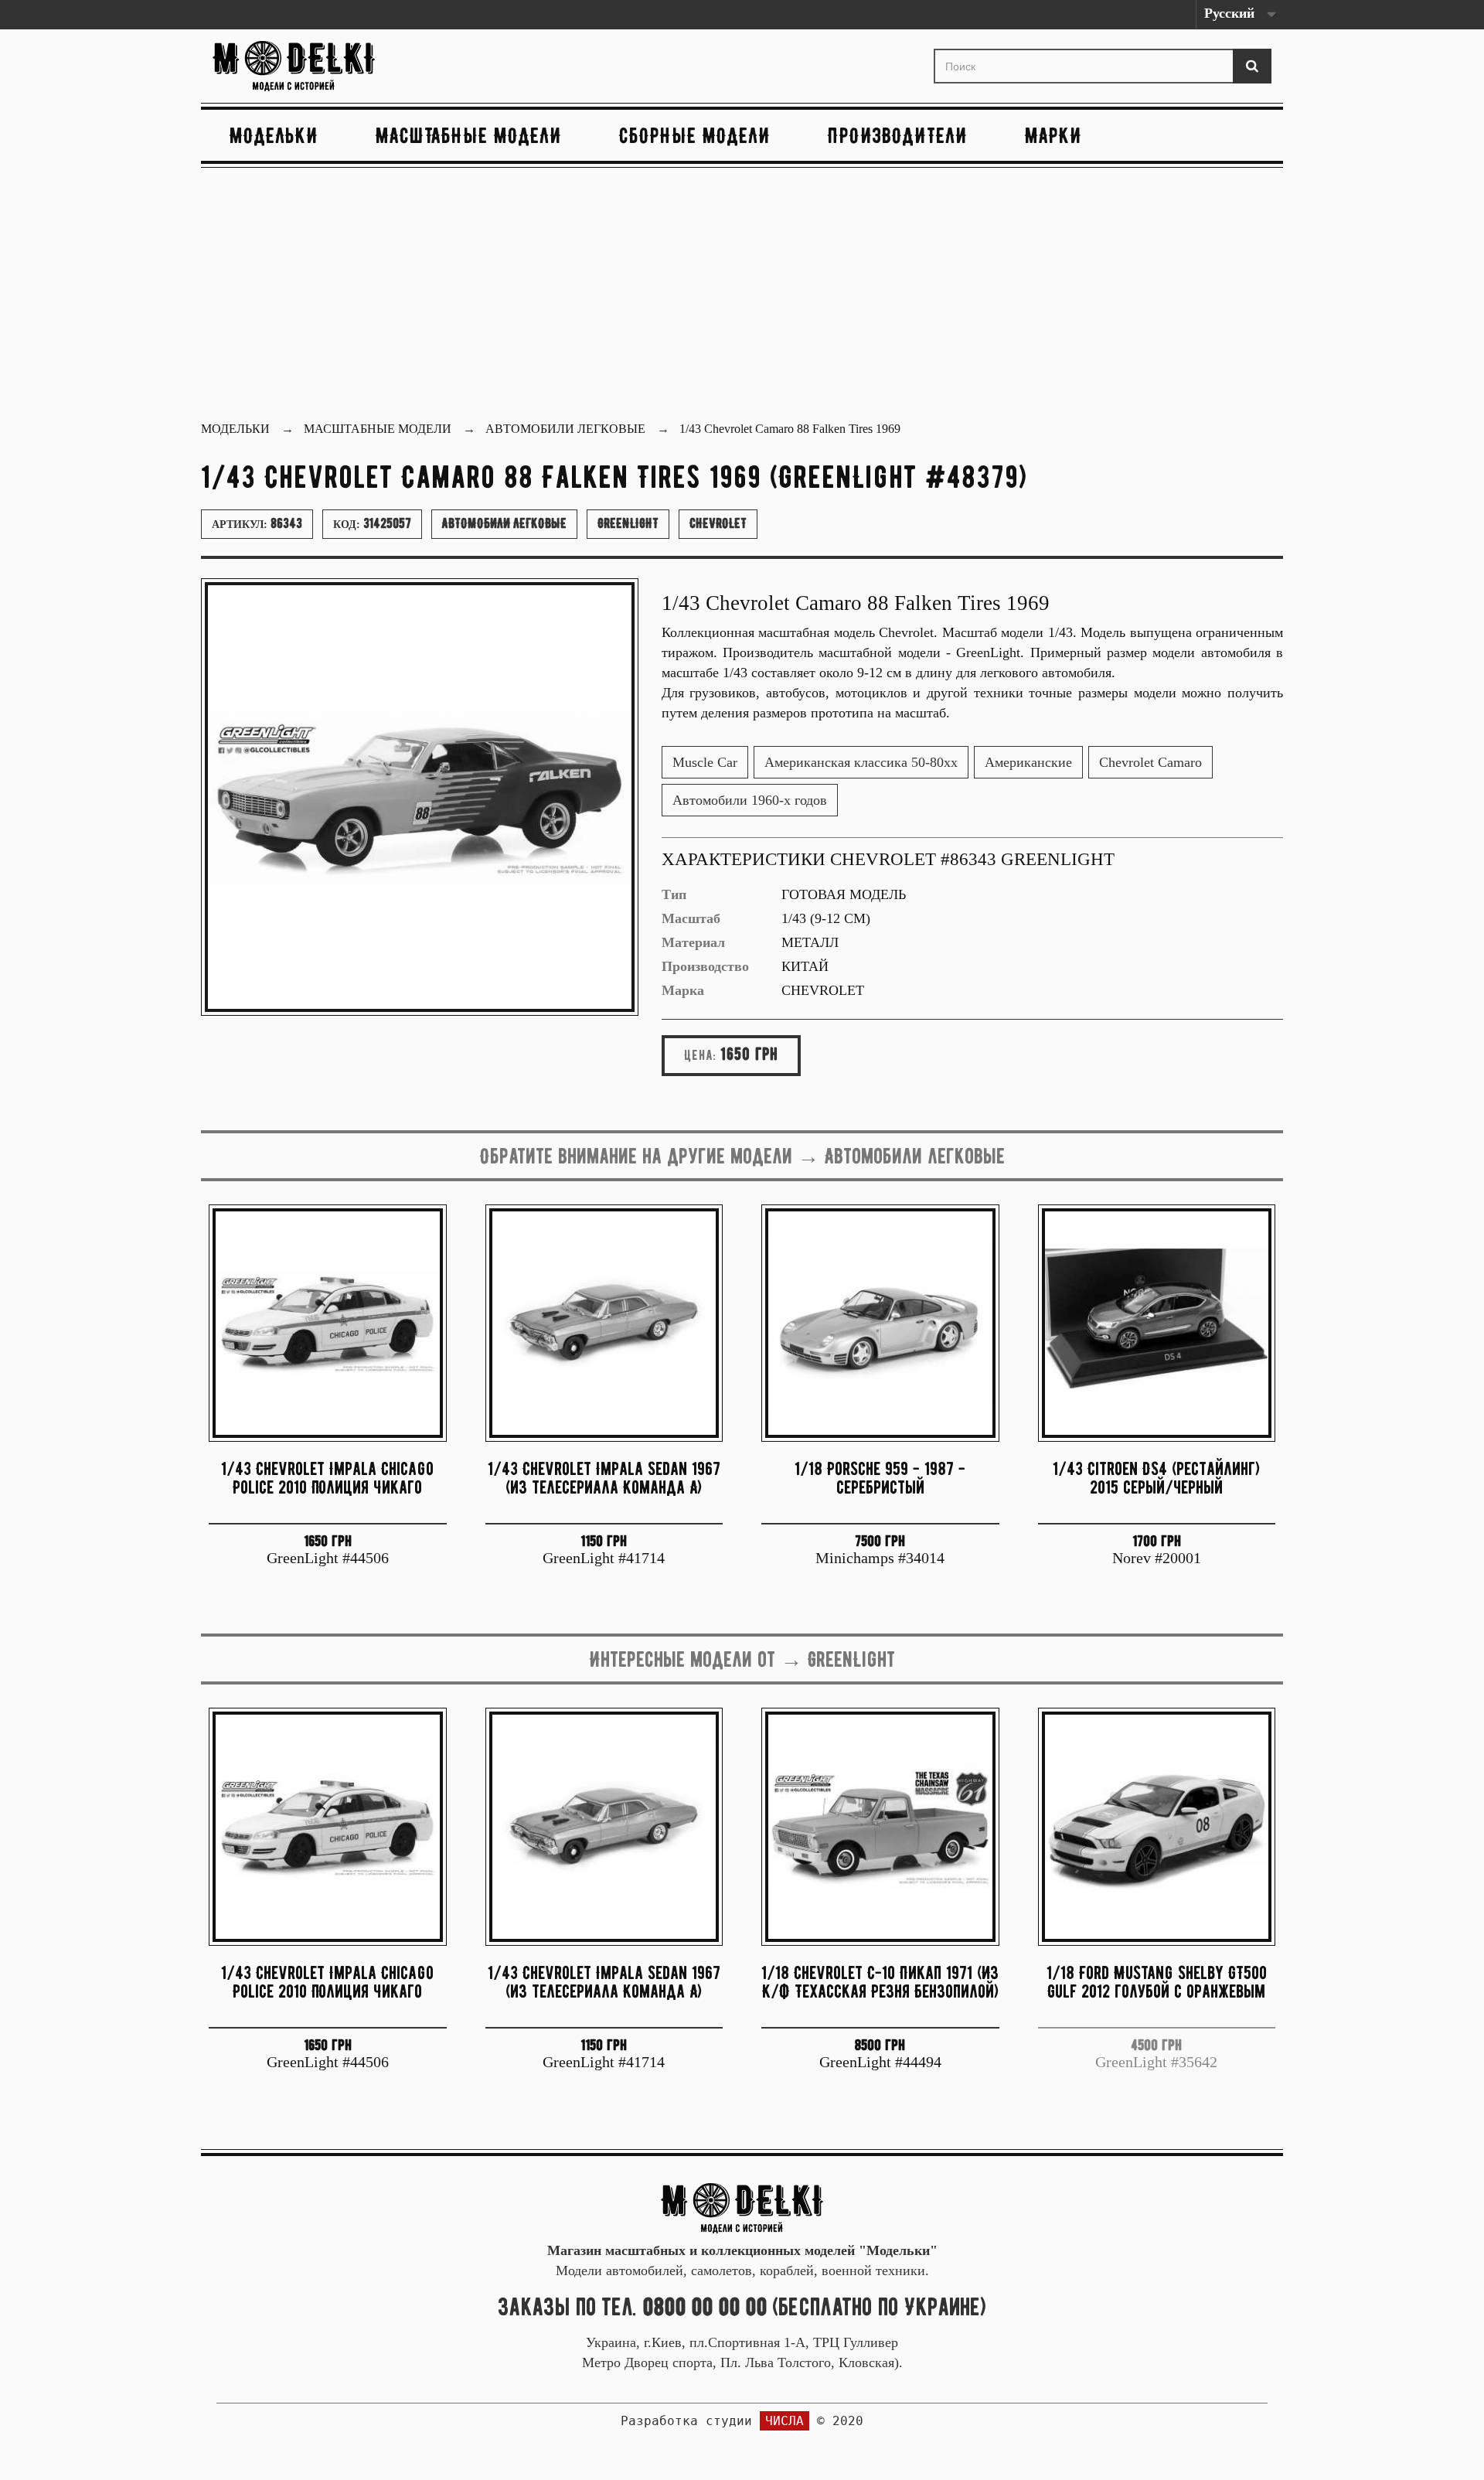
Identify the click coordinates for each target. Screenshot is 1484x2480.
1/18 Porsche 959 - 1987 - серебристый (880, 1478)
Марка (683, 990)
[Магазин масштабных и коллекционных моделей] (742, 2207)
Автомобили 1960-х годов (750, 800)
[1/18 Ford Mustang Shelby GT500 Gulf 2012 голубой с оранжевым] (1157, 1827)
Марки (1053, 135)
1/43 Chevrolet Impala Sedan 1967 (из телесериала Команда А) (604, 1478)
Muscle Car (705, 762)
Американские (1028, 762)
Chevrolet (718, 523)
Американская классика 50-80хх (861, 762)
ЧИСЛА (785, 2421)
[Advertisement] (742, 296)
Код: (372, 523)
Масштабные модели (469, 135)
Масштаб (691, 918)
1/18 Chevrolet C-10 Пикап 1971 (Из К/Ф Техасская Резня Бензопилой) (880, 1982)
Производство (705, 966)
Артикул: (257, 523)
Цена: (700, 1055)
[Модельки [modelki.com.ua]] (381, 66)
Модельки (274, 135)
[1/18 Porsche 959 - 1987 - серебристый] (880, 1323)
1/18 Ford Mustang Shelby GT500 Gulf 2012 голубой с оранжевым (1157, 1982)
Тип (674, 894)
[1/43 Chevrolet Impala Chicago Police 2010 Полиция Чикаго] (328, 1323)
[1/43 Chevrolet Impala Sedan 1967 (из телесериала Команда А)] (604, 1323)
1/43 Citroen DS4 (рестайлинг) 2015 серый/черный (1156, 1478)
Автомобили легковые (504, 523)
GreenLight (628, 523)
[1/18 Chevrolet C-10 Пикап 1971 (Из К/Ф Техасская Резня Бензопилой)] (880, 1827)
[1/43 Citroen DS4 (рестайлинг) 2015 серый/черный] (1157, 1323)
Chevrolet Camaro (1150, 762)
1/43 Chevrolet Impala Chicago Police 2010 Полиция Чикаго (327, 1478)
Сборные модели (695, 135)
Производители (898, 135)
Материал (693, 942)
